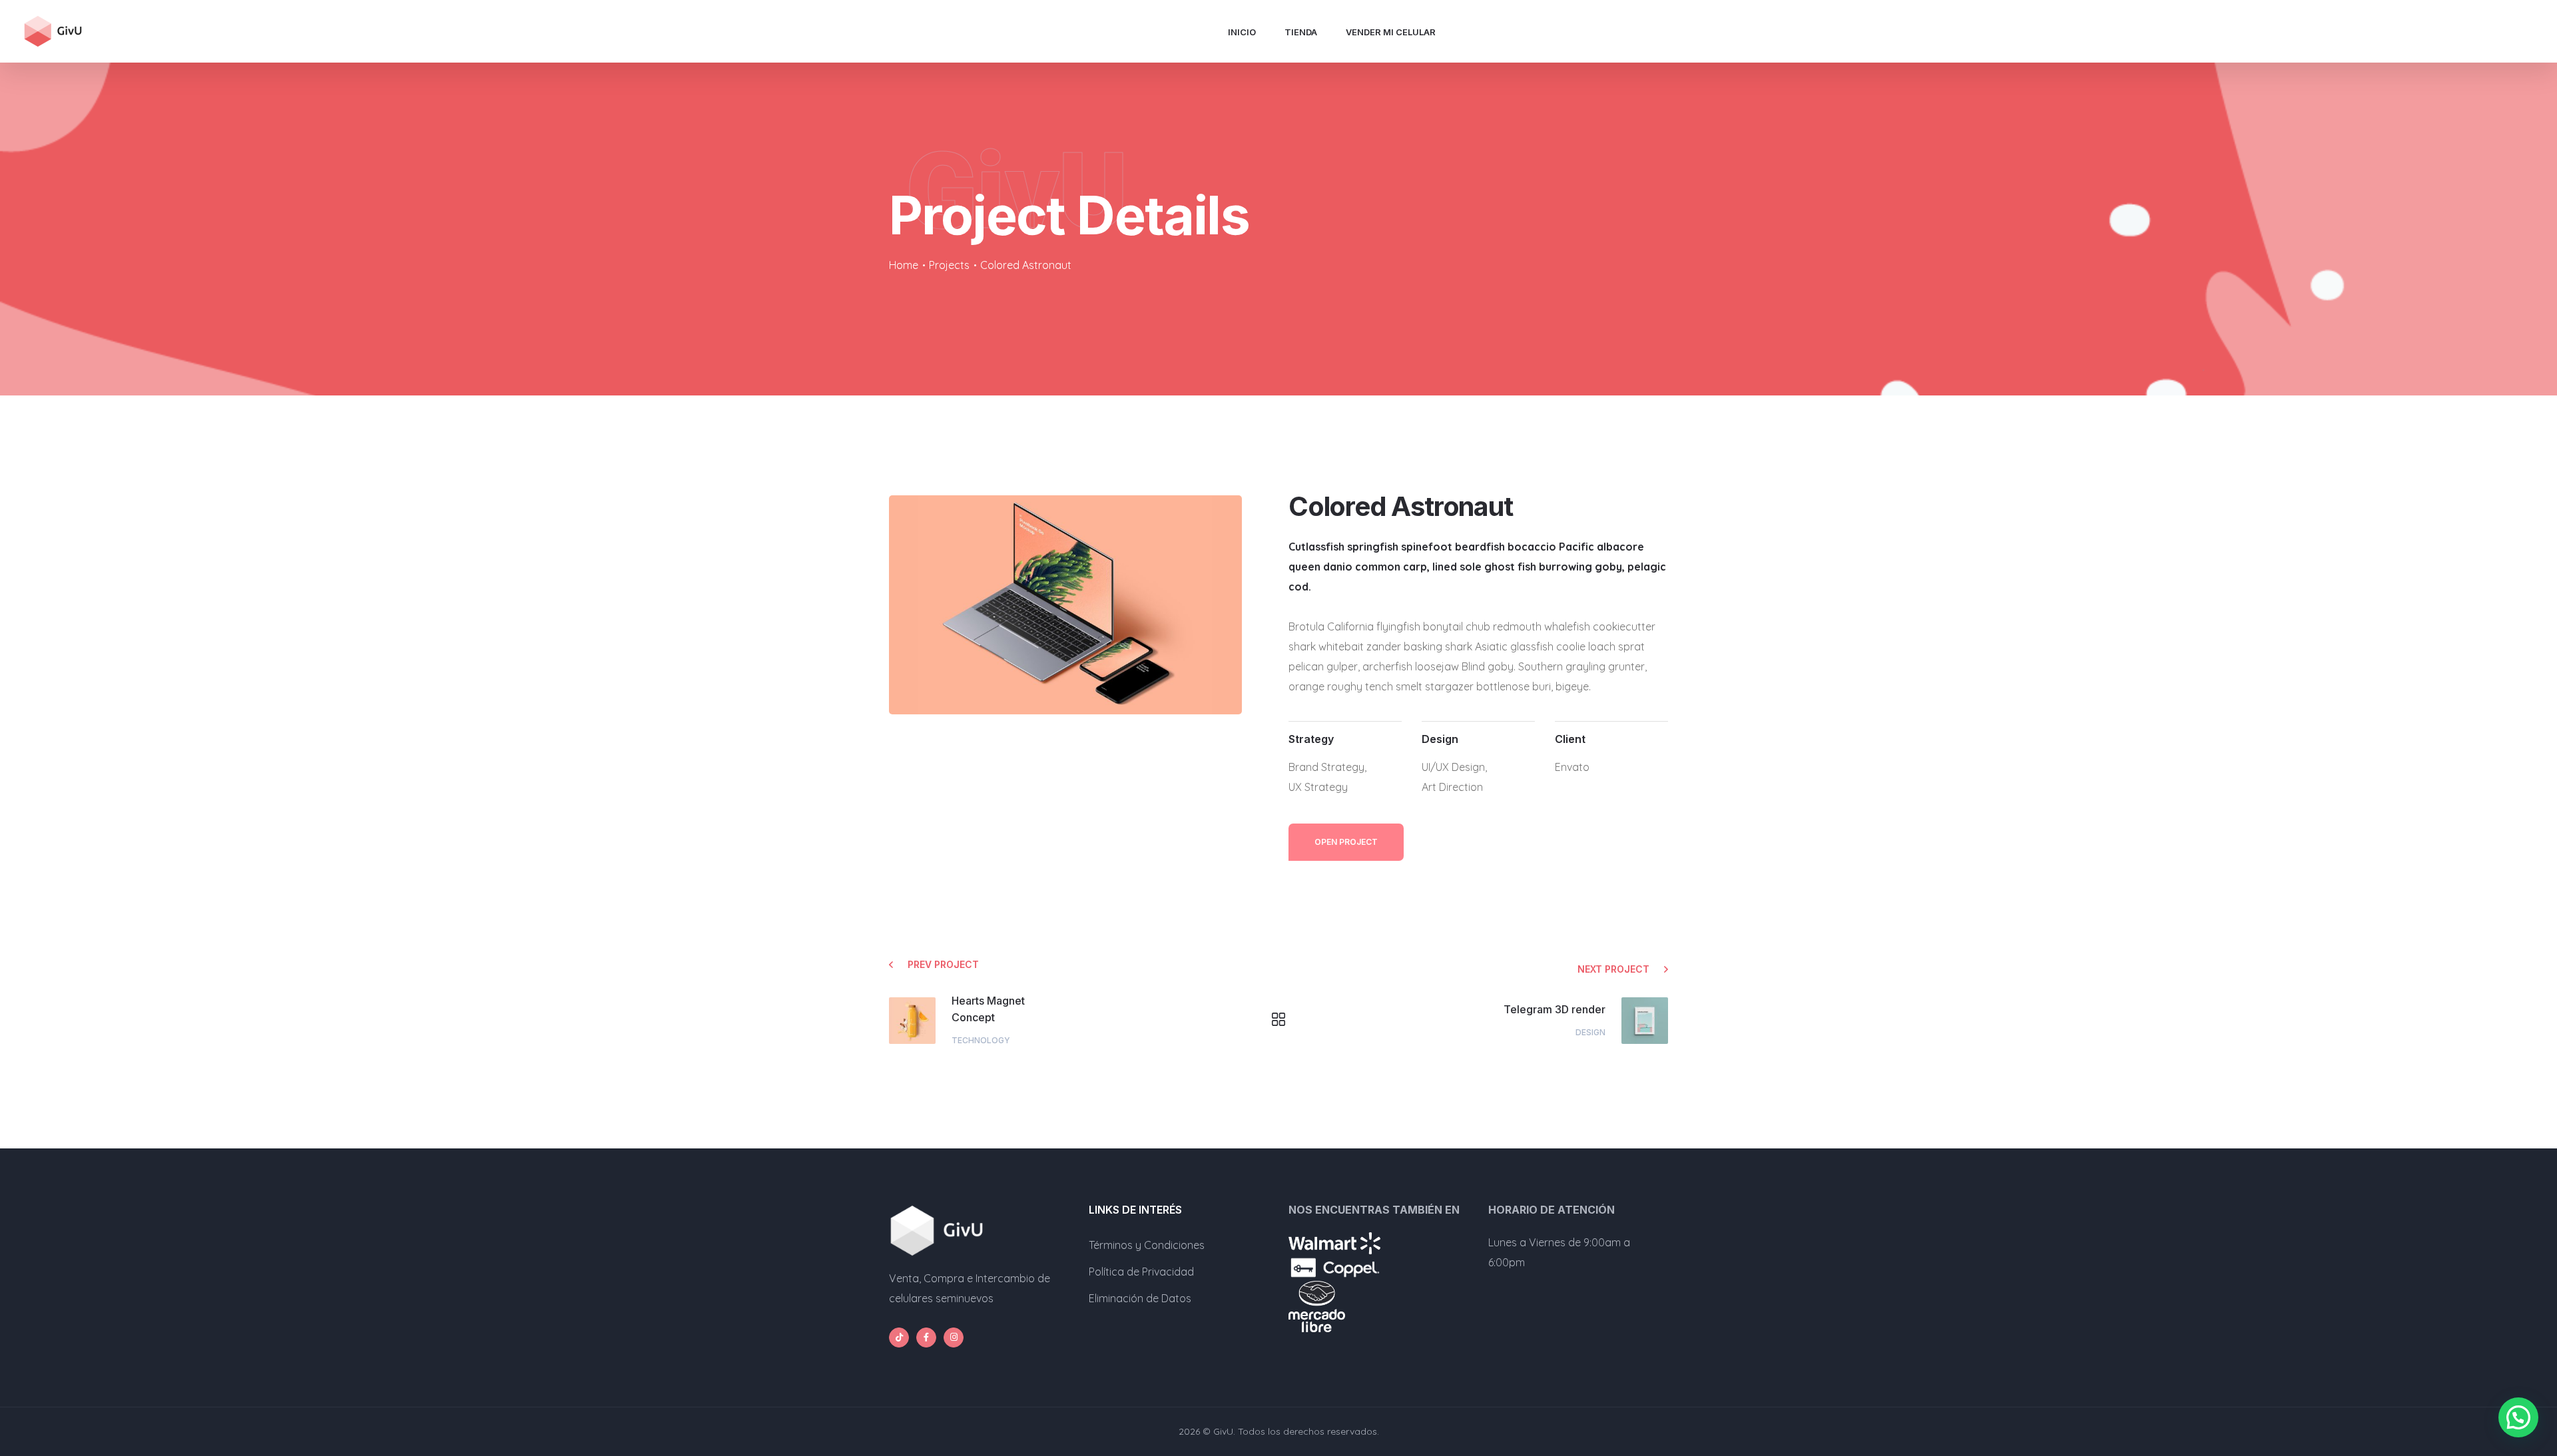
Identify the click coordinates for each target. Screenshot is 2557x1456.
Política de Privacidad (1141, 1272)
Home (904, 265)
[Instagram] (954, 1337)
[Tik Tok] (899, 1337)
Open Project (1346, 842)
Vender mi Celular (1391, 32)
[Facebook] (926, 1337)
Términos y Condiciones (1147, 1245)
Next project (1613, 969)
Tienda (1301, 32)
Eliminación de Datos (1140, 1298)
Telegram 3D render (1555, 1009)
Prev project (943, 964)
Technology (981, 1040)
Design (1590, 1032)
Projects (949, 265)
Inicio (1242, 32)
